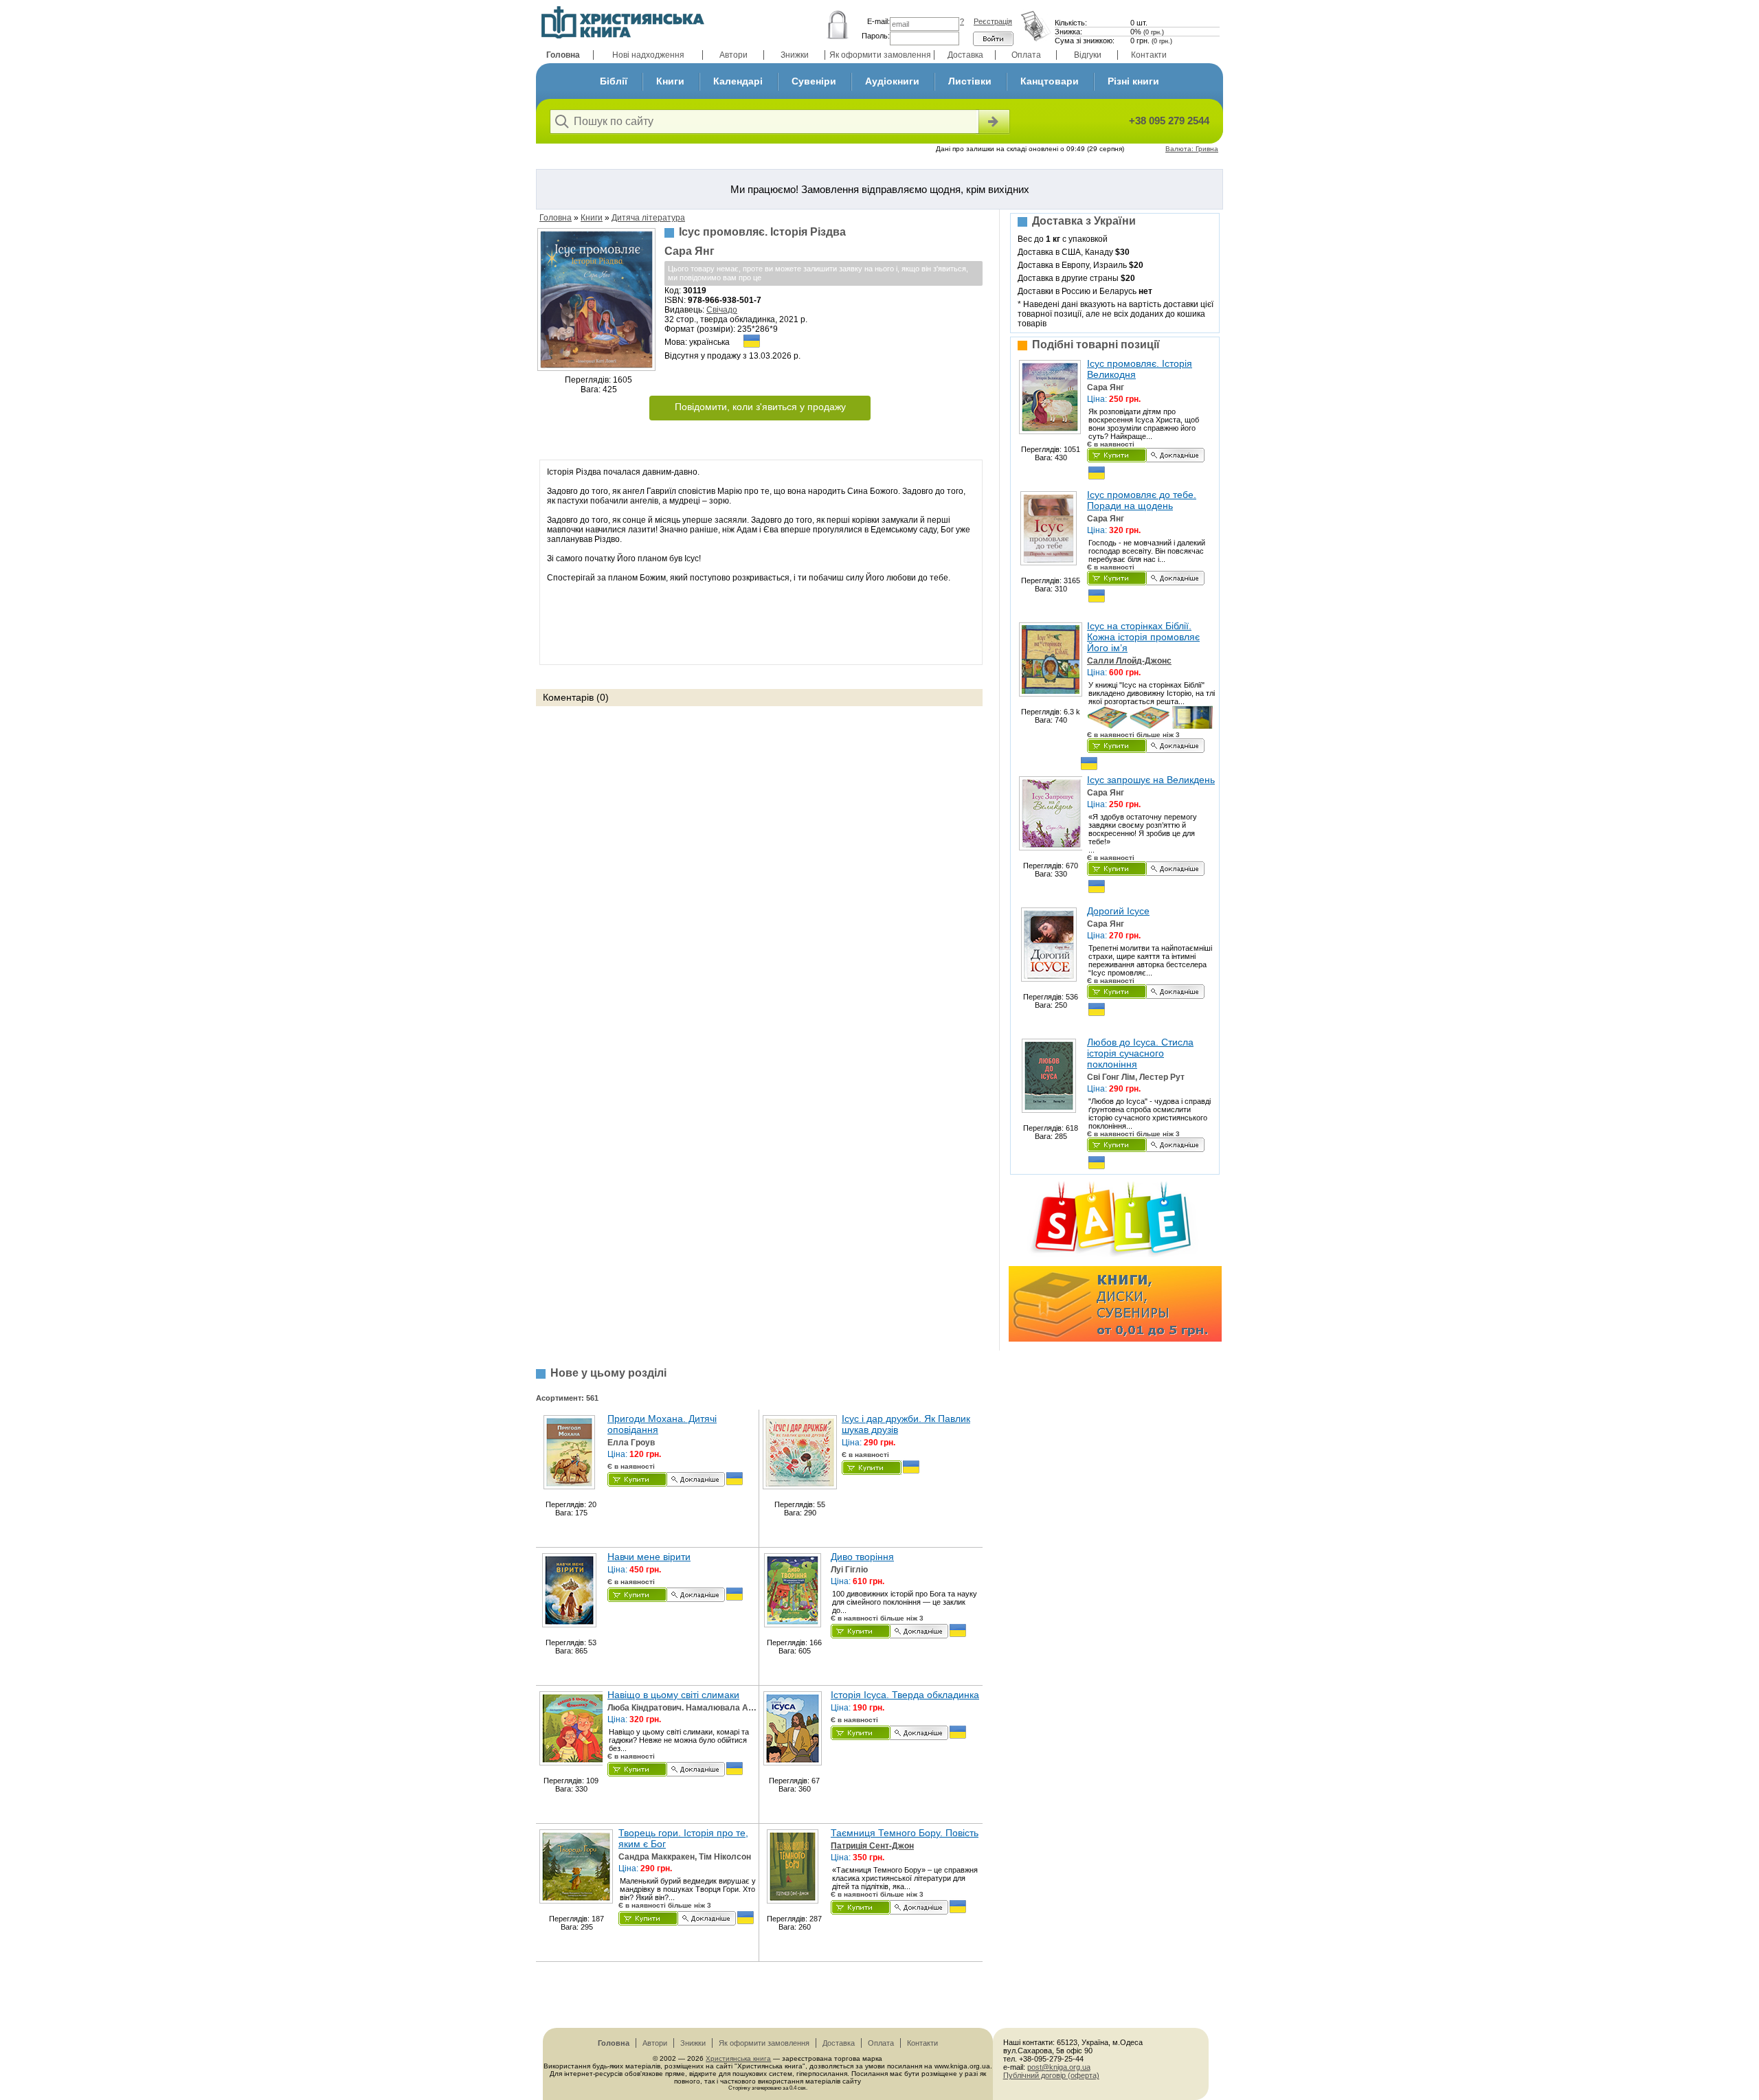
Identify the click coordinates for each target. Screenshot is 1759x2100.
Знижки (795, 55)
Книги (670, 81)
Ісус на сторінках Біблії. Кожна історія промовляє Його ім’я (1143, 637)
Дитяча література (648, 218)
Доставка (965, 55)
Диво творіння (862, 1557)
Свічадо (722, 310)
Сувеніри (814, 81)
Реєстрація (993, 21)
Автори (733, 55)
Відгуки (1088, 55)
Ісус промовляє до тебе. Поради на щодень (1142, 500)
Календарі (738, 81)
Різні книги (1133, 81)
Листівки (970, 81)
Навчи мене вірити (649, 1557)
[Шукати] (993, 122)
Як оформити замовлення (880, 55)
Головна (563, 55)
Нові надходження (648, 55)
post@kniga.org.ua (1059, 2067)
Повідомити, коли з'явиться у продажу (760, 407)
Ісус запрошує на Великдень (1151, 780)
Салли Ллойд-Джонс (1129, 661)
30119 (695, 291)
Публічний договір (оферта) (1051, 2075)
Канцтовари (1050, 81)
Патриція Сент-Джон (872, 1846)
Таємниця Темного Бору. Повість (905, 1833)
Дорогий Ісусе (1118, 911)
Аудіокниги (892, 81)
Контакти (1149, 55)
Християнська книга (738, 2058)
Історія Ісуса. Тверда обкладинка (905, 1695)
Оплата (1026, 55)
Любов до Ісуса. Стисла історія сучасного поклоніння (1140, 1053)
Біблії (614, 81)
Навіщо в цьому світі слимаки (673, 1695)
